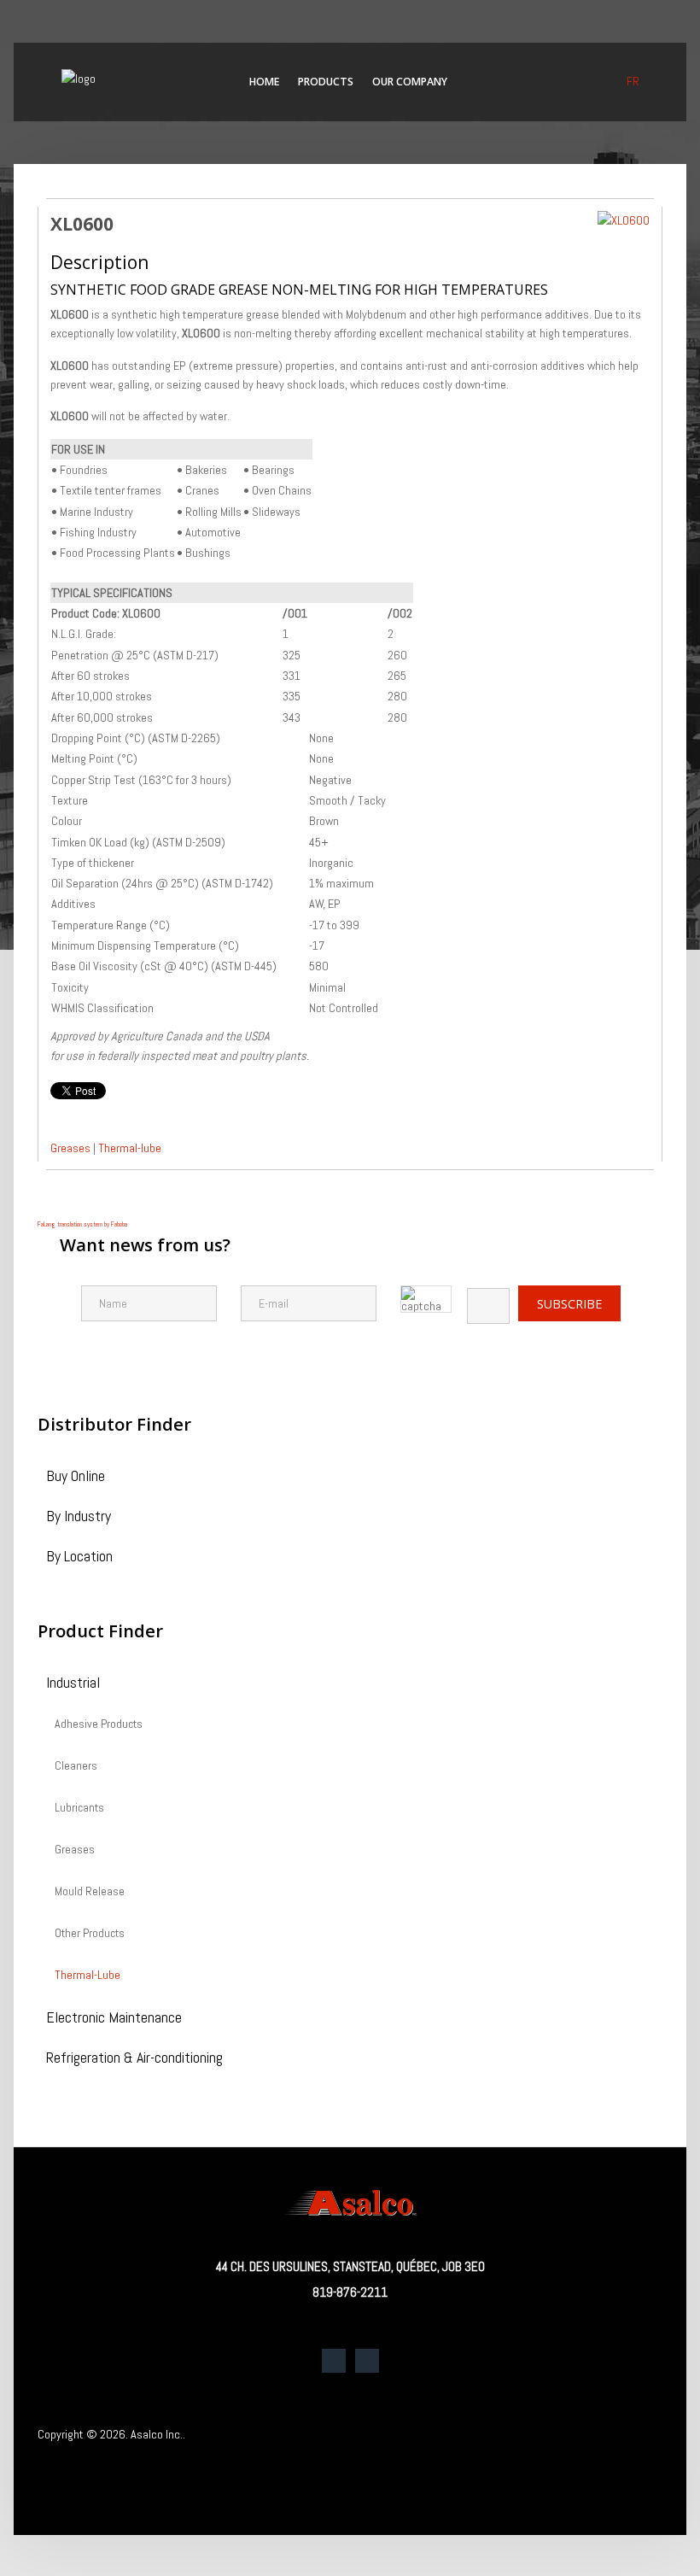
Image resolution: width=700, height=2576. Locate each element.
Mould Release (90, 1892)
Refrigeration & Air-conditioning (134, 2059)
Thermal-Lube (87, 1976)
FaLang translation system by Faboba (82, 1224)
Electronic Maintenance (114, 2019)
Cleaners (76, 1766)
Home (264, 82)
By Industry (79, 1517)
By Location (79, 1557)
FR (633, 81)
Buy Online (76, 1477)
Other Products (90, 1934)
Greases (70, 1148)
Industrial (73, 1684)
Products (326, 82)
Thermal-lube (130, 1148)
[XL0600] (624, 220)
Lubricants (79, 1808)
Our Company (410, 82)
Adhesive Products (99, 1724)
